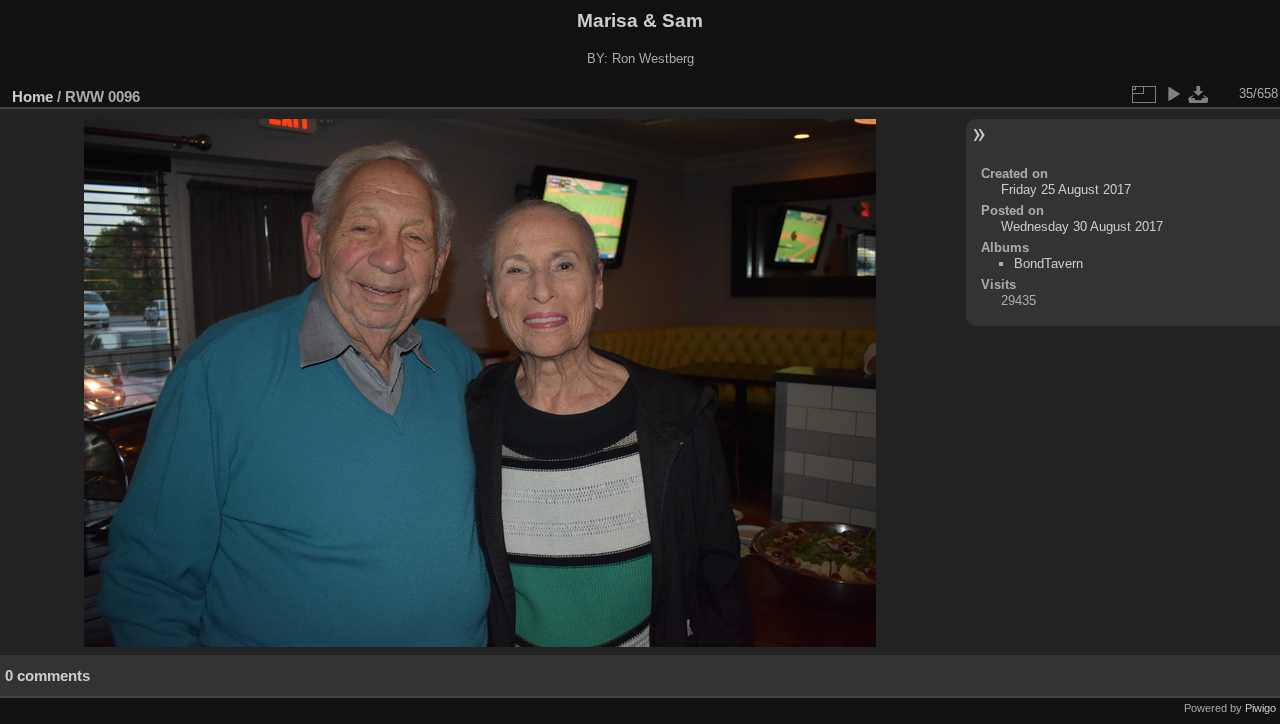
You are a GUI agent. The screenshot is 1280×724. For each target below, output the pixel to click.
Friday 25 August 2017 (1066, 189)
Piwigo (1260, 708)
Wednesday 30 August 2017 (1082, 226)
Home (32, 96)
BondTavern (1048, 263)
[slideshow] (1173, 94)
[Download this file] (1199, 94)
